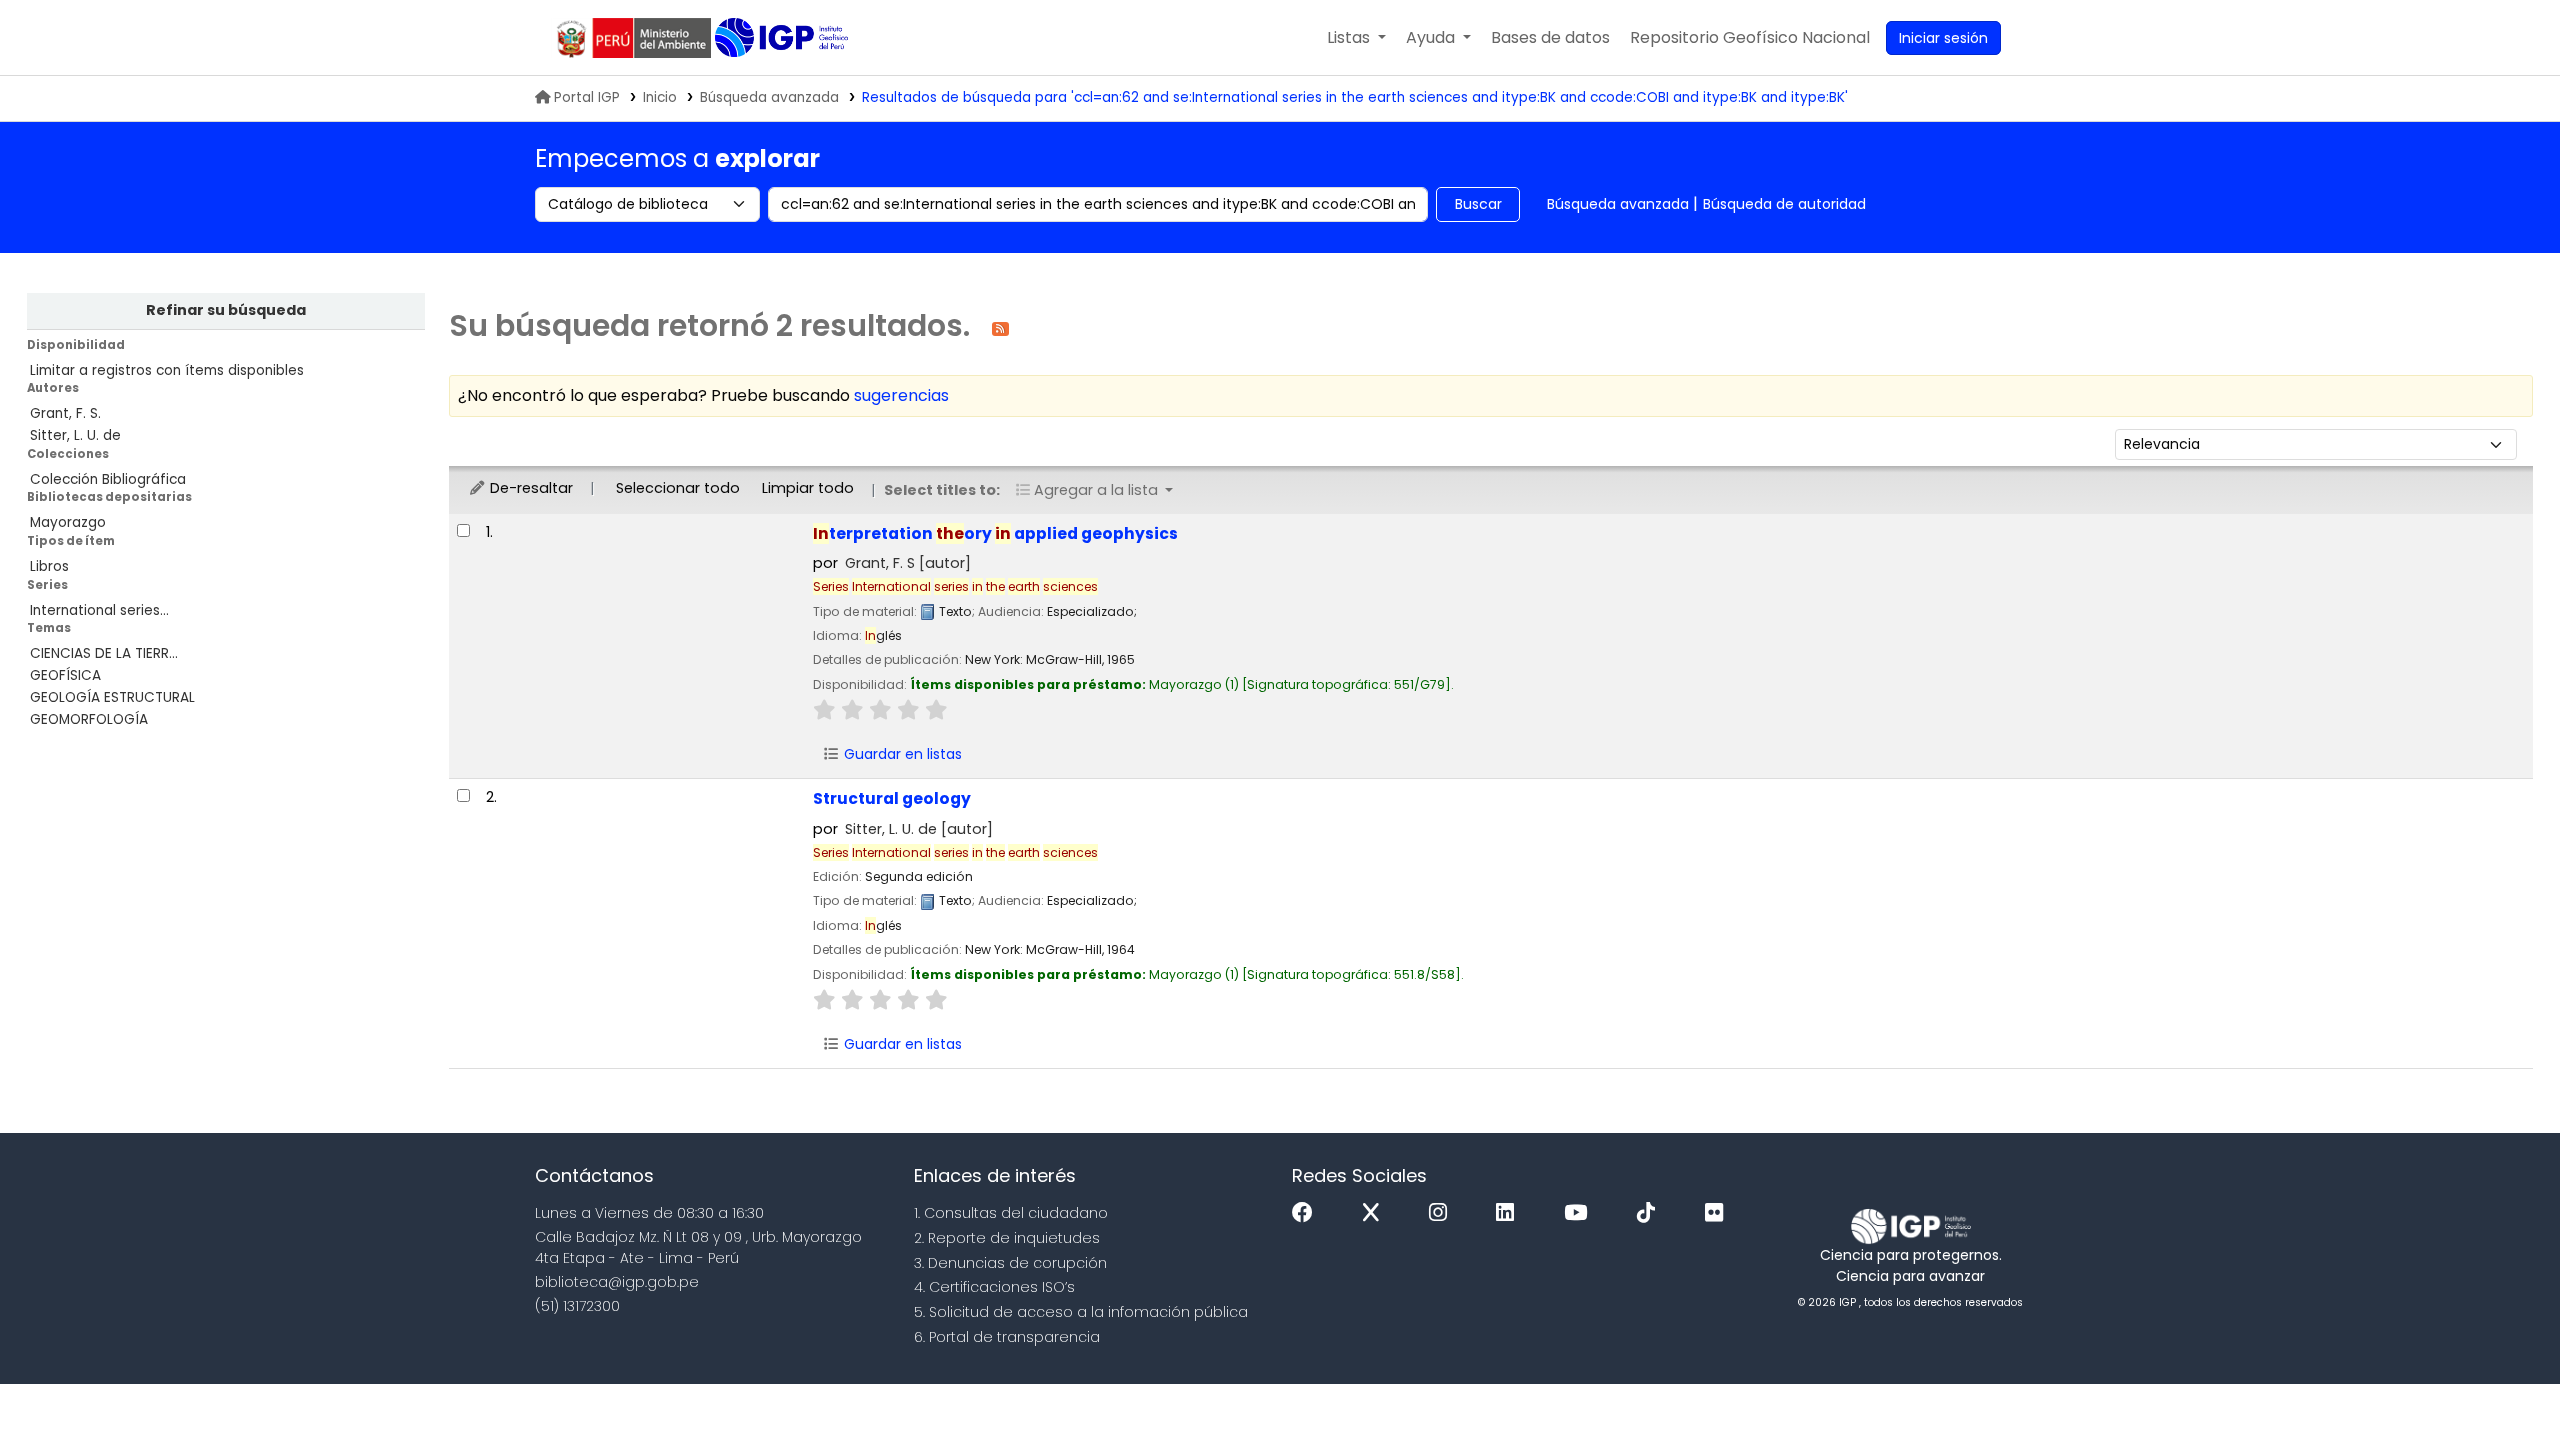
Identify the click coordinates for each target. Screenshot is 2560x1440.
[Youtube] (1580, 1213)
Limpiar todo (808, 488)
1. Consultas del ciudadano (1011, 1213)
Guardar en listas (901, 754)
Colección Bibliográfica (108, 479)
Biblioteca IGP (783, 38)
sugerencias (901, 395)
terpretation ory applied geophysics (995, 533)
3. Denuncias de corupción (1010, 1263)
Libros (49, 566)
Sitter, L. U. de (75, 435)
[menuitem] (1750, 38)
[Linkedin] (1510, 1213)
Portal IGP (587, 97)
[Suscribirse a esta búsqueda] (1000, 327)
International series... (99, 610)
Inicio (660, 97)
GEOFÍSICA (65, 675)
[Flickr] (1719, 1213)
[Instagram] (1443, 1213)
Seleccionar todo (678, 488)
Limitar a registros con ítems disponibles (167, 370)
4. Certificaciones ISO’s (994, 1287)
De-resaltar (529, 488)
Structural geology (892, 798)
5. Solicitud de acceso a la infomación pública (1081, 1312)
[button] (1356, 38)
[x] (1376, 1213)
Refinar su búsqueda (226, 310)
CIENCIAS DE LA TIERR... (104, 653)
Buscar (1478, 204)
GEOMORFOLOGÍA (89, 719)
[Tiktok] (1651, 1213)
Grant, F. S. (65, 413)
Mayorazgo (68, 522)
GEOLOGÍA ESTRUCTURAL (112, 697)
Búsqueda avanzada (769, 97)
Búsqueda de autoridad (1784, 204)
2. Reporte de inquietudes (1007, 1238)
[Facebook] (1307, 1213)
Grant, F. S (908, 563)
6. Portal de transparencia (1007, 1337)
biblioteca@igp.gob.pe (617, 1282)
